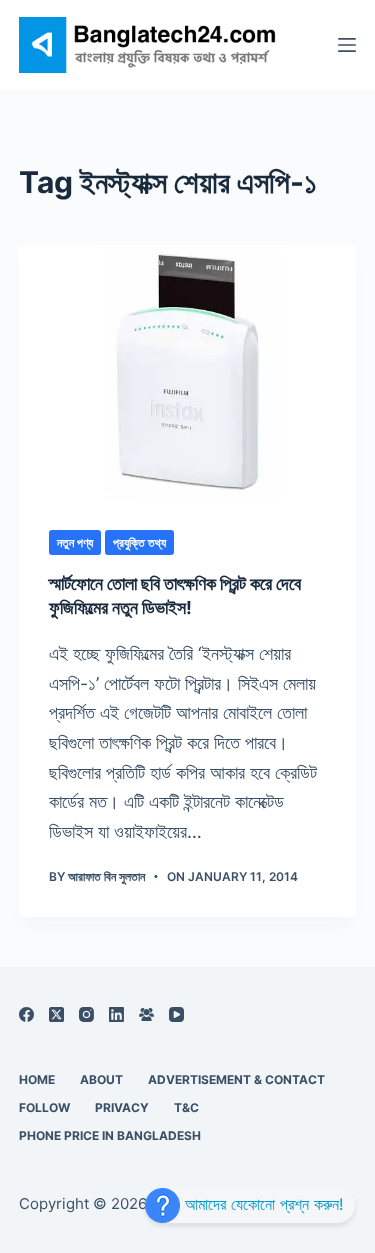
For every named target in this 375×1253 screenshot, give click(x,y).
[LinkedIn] (116, 1014)
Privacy (122, 1107)
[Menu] (347, 45)
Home (37, 1079)
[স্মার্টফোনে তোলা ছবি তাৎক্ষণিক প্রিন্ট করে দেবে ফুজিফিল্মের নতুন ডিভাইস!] (188, 371)
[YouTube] (176, 1014)
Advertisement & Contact (236, 1079)
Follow (44, 1107)
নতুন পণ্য (75, 542)
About (101, 1079)
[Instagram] (86, 1014)
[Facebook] (26, 1014)
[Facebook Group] (146, 1014)
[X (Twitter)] (56, 1014)
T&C (186, 1107)
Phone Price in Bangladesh (110, 1135)
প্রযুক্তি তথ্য (139, 542)
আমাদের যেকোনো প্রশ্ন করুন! (261, 1204)
